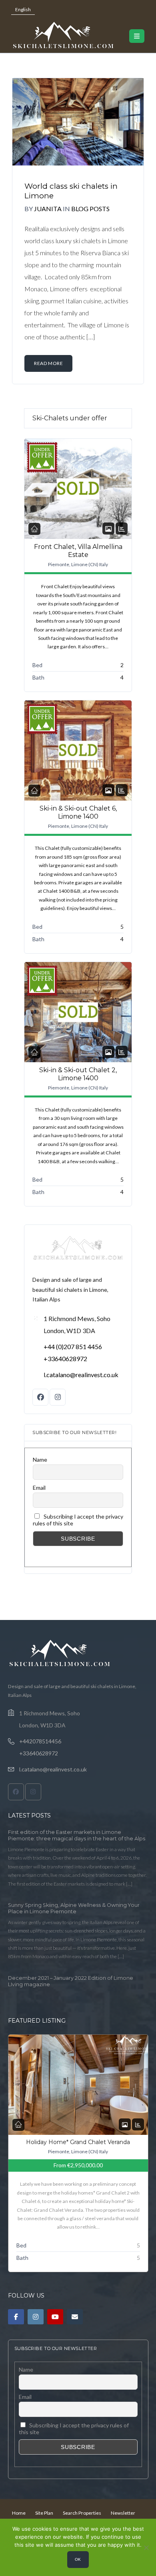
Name (40, 1459)
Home (19, 2513)
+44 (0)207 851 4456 (73, 1346)
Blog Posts (90, 209)
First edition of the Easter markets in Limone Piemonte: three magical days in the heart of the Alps (77, 1835)
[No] (146, 2548)
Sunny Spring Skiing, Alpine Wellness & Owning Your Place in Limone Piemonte (74, 1908)
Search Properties (82, 2513)
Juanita (48, 209)
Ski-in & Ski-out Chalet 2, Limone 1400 (78, 1074)
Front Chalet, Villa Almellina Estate (78, 551)
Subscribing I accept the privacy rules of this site (78, 1520)
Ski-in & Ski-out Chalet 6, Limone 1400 (78, 812)
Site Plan (44, 2513)
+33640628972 (65, 1359)
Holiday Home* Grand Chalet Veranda (78, 2142)
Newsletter (123, 2513)
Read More (48, 363)
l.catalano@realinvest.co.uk (81, 1375)
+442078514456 (40, 1741)
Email (39, 1488)
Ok (78, 2559)
